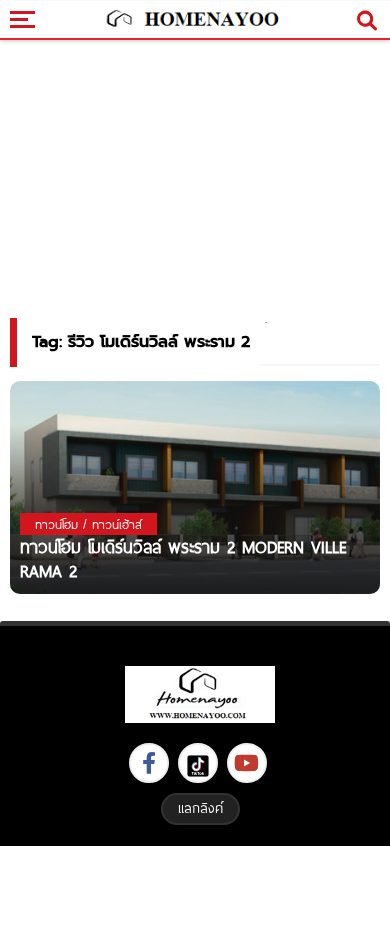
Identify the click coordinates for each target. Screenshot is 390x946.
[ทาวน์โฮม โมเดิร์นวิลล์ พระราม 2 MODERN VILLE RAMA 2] (195, 486)
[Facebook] (149, 763)
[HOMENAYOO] (190, 20)
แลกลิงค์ (200, 808)
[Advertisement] (195, 893)
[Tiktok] (198, 763)
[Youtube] (247, 763)
